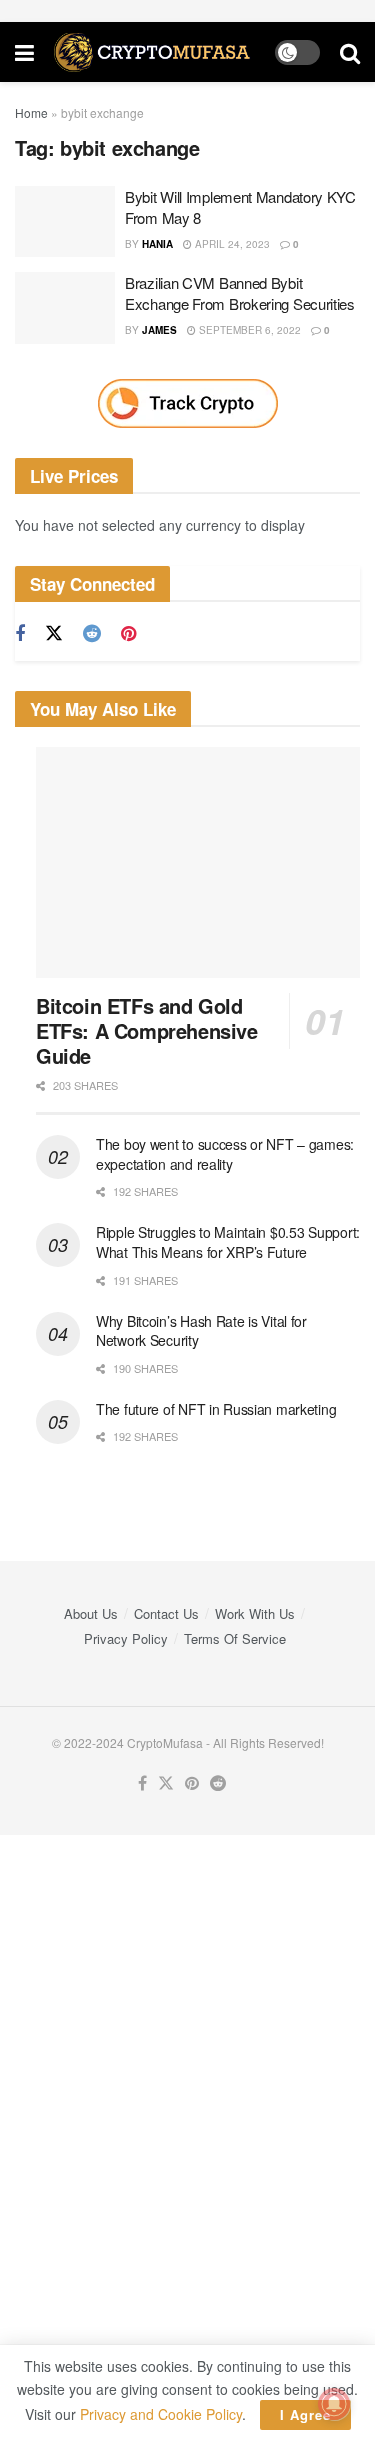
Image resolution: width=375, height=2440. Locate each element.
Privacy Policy (126, 1638)
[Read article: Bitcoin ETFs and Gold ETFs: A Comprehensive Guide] (198, 863)
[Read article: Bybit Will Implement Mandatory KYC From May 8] (65, 222)
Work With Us (255, 1613)
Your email (33, 2011)
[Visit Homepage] (154, 52)
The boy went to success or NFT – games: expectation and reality (225, 1154)
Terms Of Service (235, 1638)
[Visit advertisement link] (187, 403)
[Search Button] (350, 52)
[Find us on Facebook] (20, 634)
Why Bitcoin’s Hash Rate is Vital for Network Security (201, 1331)
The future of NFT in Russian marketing (216, 1409)
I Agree (305, 2414)
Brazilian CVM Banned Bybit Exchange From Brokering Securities (240, 293)
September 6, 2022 (248, 330)
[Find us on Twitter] (54, 633)
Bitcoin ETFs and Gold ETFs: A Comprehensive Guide (147, 1030)
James (159, 330)
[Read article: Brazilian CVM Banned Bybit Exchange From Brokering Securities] (65, 308)
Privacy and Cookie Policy (161, 2414)
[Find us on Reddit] (92, 634)
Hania (157, 244)
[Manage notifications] (334, 2404)
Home (31, 112)
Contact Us (166, 1613)
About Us (91, 1613)
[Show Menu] (24, 52)
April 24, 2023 (231, 244)
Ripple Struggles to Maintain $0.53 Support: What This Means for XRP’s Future (228, 1242)
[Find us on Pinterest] (128, 634)
